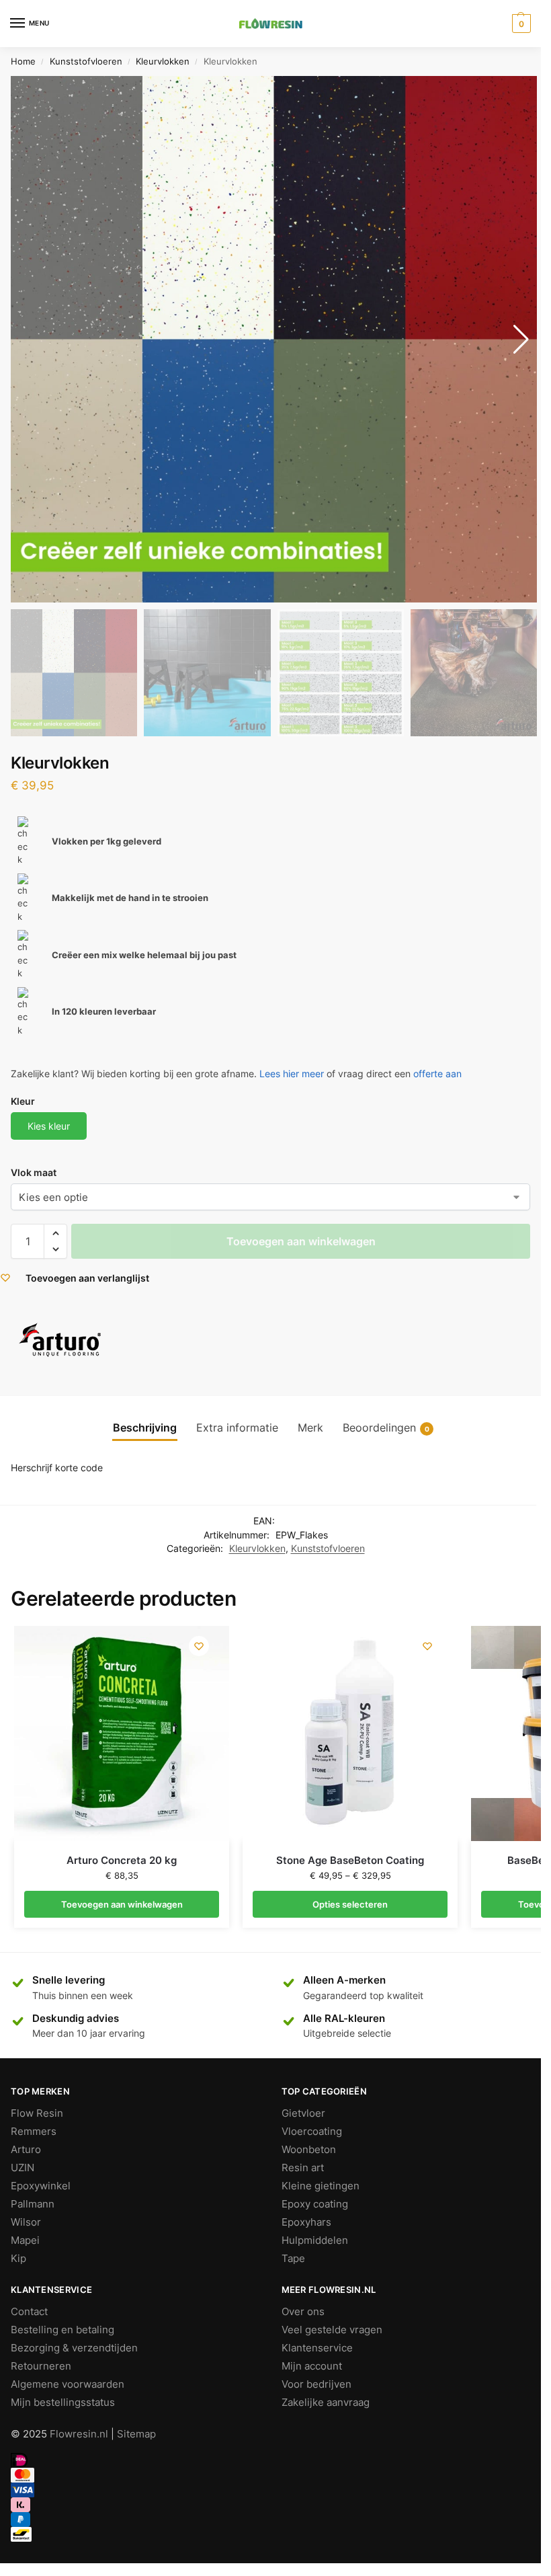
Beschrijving (145, 1428)
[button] (55, 1233)
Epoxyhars (306, 2222)
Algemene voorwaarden (68, 2384)
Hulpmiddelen (315, 2240)
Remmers (34, 2132)
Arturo (26, 2150)
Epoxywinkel (41, 2186)
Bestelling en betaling (62, 2330)
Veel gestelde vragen (332, 2330)
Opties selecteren (350, 1904)
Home (23, 61)
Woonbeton (309, 2150)
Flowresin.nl (79, 2434)
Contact (29, 2312)
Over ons (303, 2312)
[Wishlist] (199, 1646)
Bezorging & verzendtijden (74, 2348)
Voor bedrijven (316, 2384)
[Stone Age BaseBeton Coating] (350, 1733)
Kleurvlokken (163, 61)
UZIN (23, 2168)
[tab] (145, 1428)
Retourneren (41, 2366)
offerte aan (437, 1074)
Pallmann (33, 2204)
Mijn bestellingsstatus (63, 2403)
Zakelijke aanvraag (326, 2403)
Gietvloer (303, 2113)
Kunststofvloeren (86, 61)
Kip (18, 2259)
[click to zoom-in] (274, 339)
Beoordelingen (386, 1428)
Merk (310, 1428)
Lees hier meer (292, 1074)
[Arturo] (61, 1340)
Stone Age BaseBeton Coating (350, 1860)
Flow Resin (37, 2113)
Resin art (303, 2168)
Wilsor (26, 2222)
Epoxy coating (315, 2204)
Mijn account (312, 2366)
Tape (293, 2259)
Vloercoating (312, 2132)
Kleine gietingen (321, 2186)
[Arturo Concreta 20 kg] (122, 1733)
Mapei (25, 2240)
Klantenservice (317, 2348)
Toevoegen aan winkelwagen (301, 1241)
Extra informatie (237, 1428)
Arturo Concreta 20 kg (122, 1860)
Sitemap (136, 2434)
